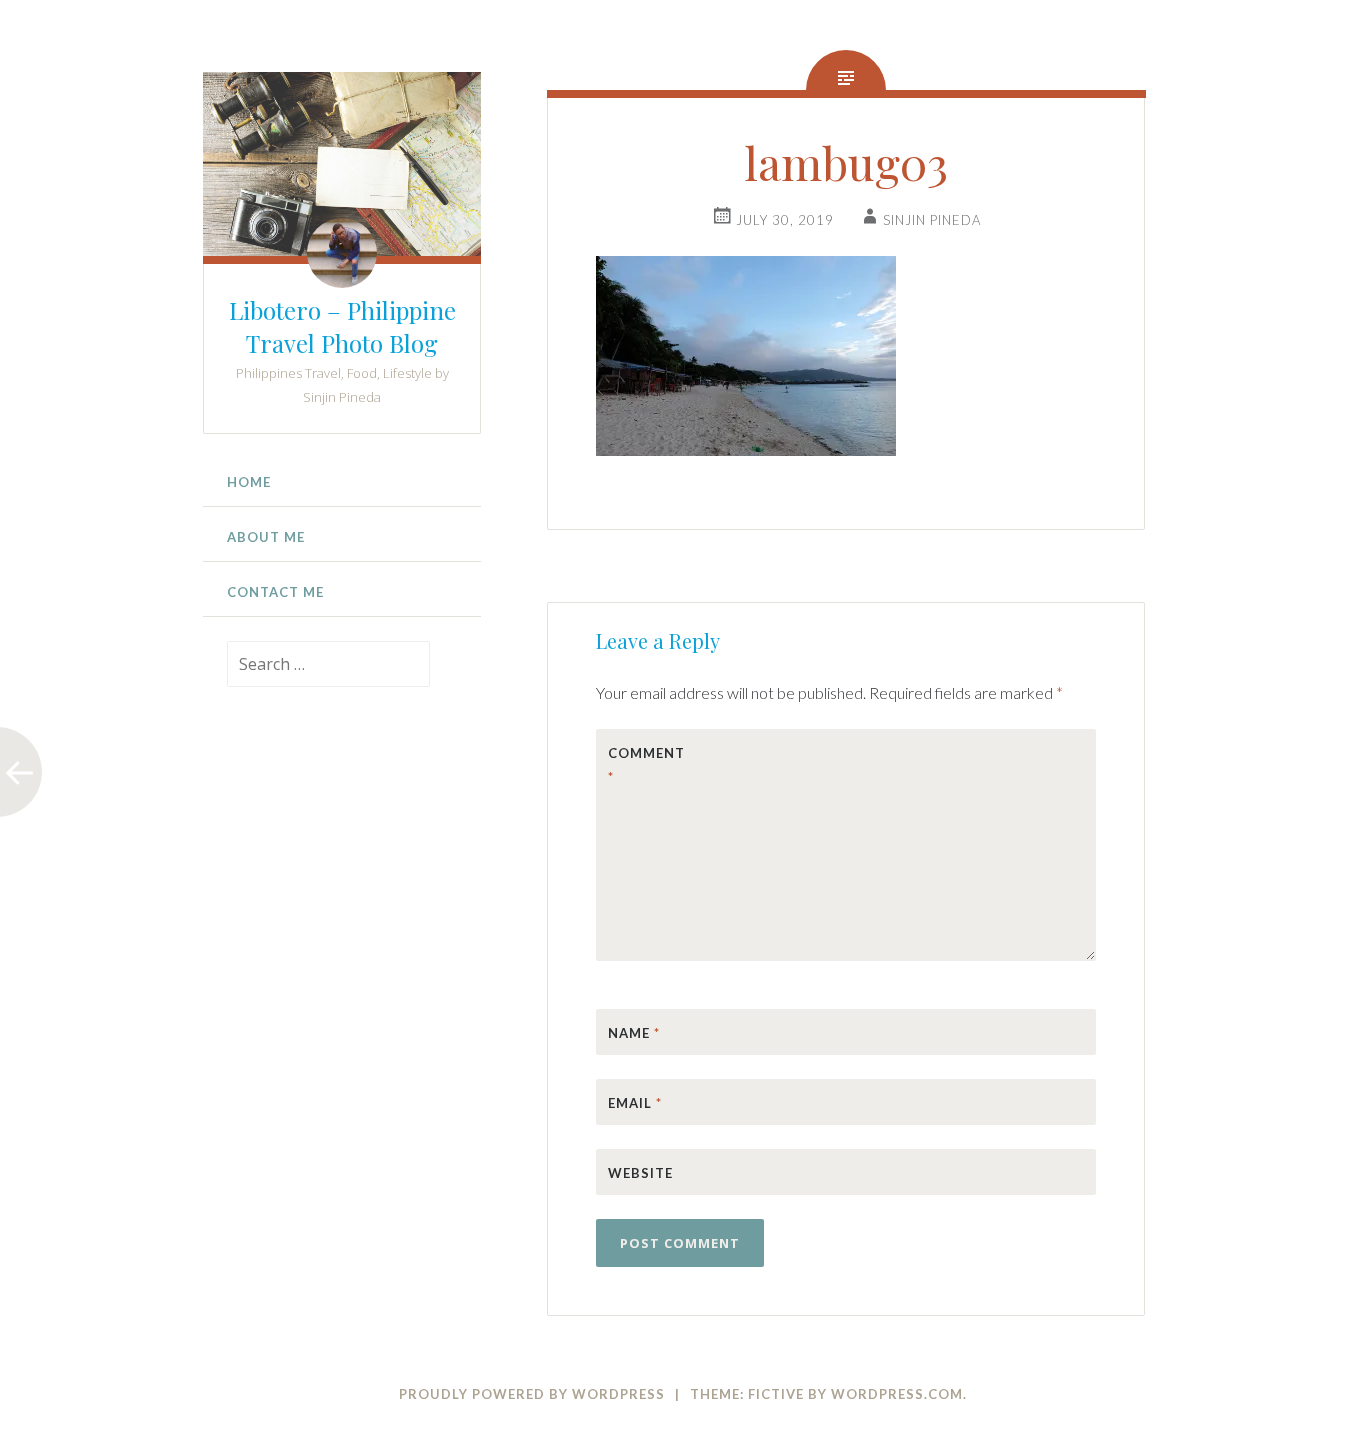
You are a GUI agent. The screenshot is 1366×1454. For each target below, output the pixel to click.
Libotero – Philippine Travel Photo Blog (342, 326)
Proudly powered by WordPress (532, 1394)
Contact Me (275, 592)
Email (635, 1103)
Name (634, 1033)
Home (249, 482)
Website (640, 1173)
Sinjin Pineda (932, 220)
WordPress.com (897, 1394)
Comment (646, 765)
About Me (266, 537)
